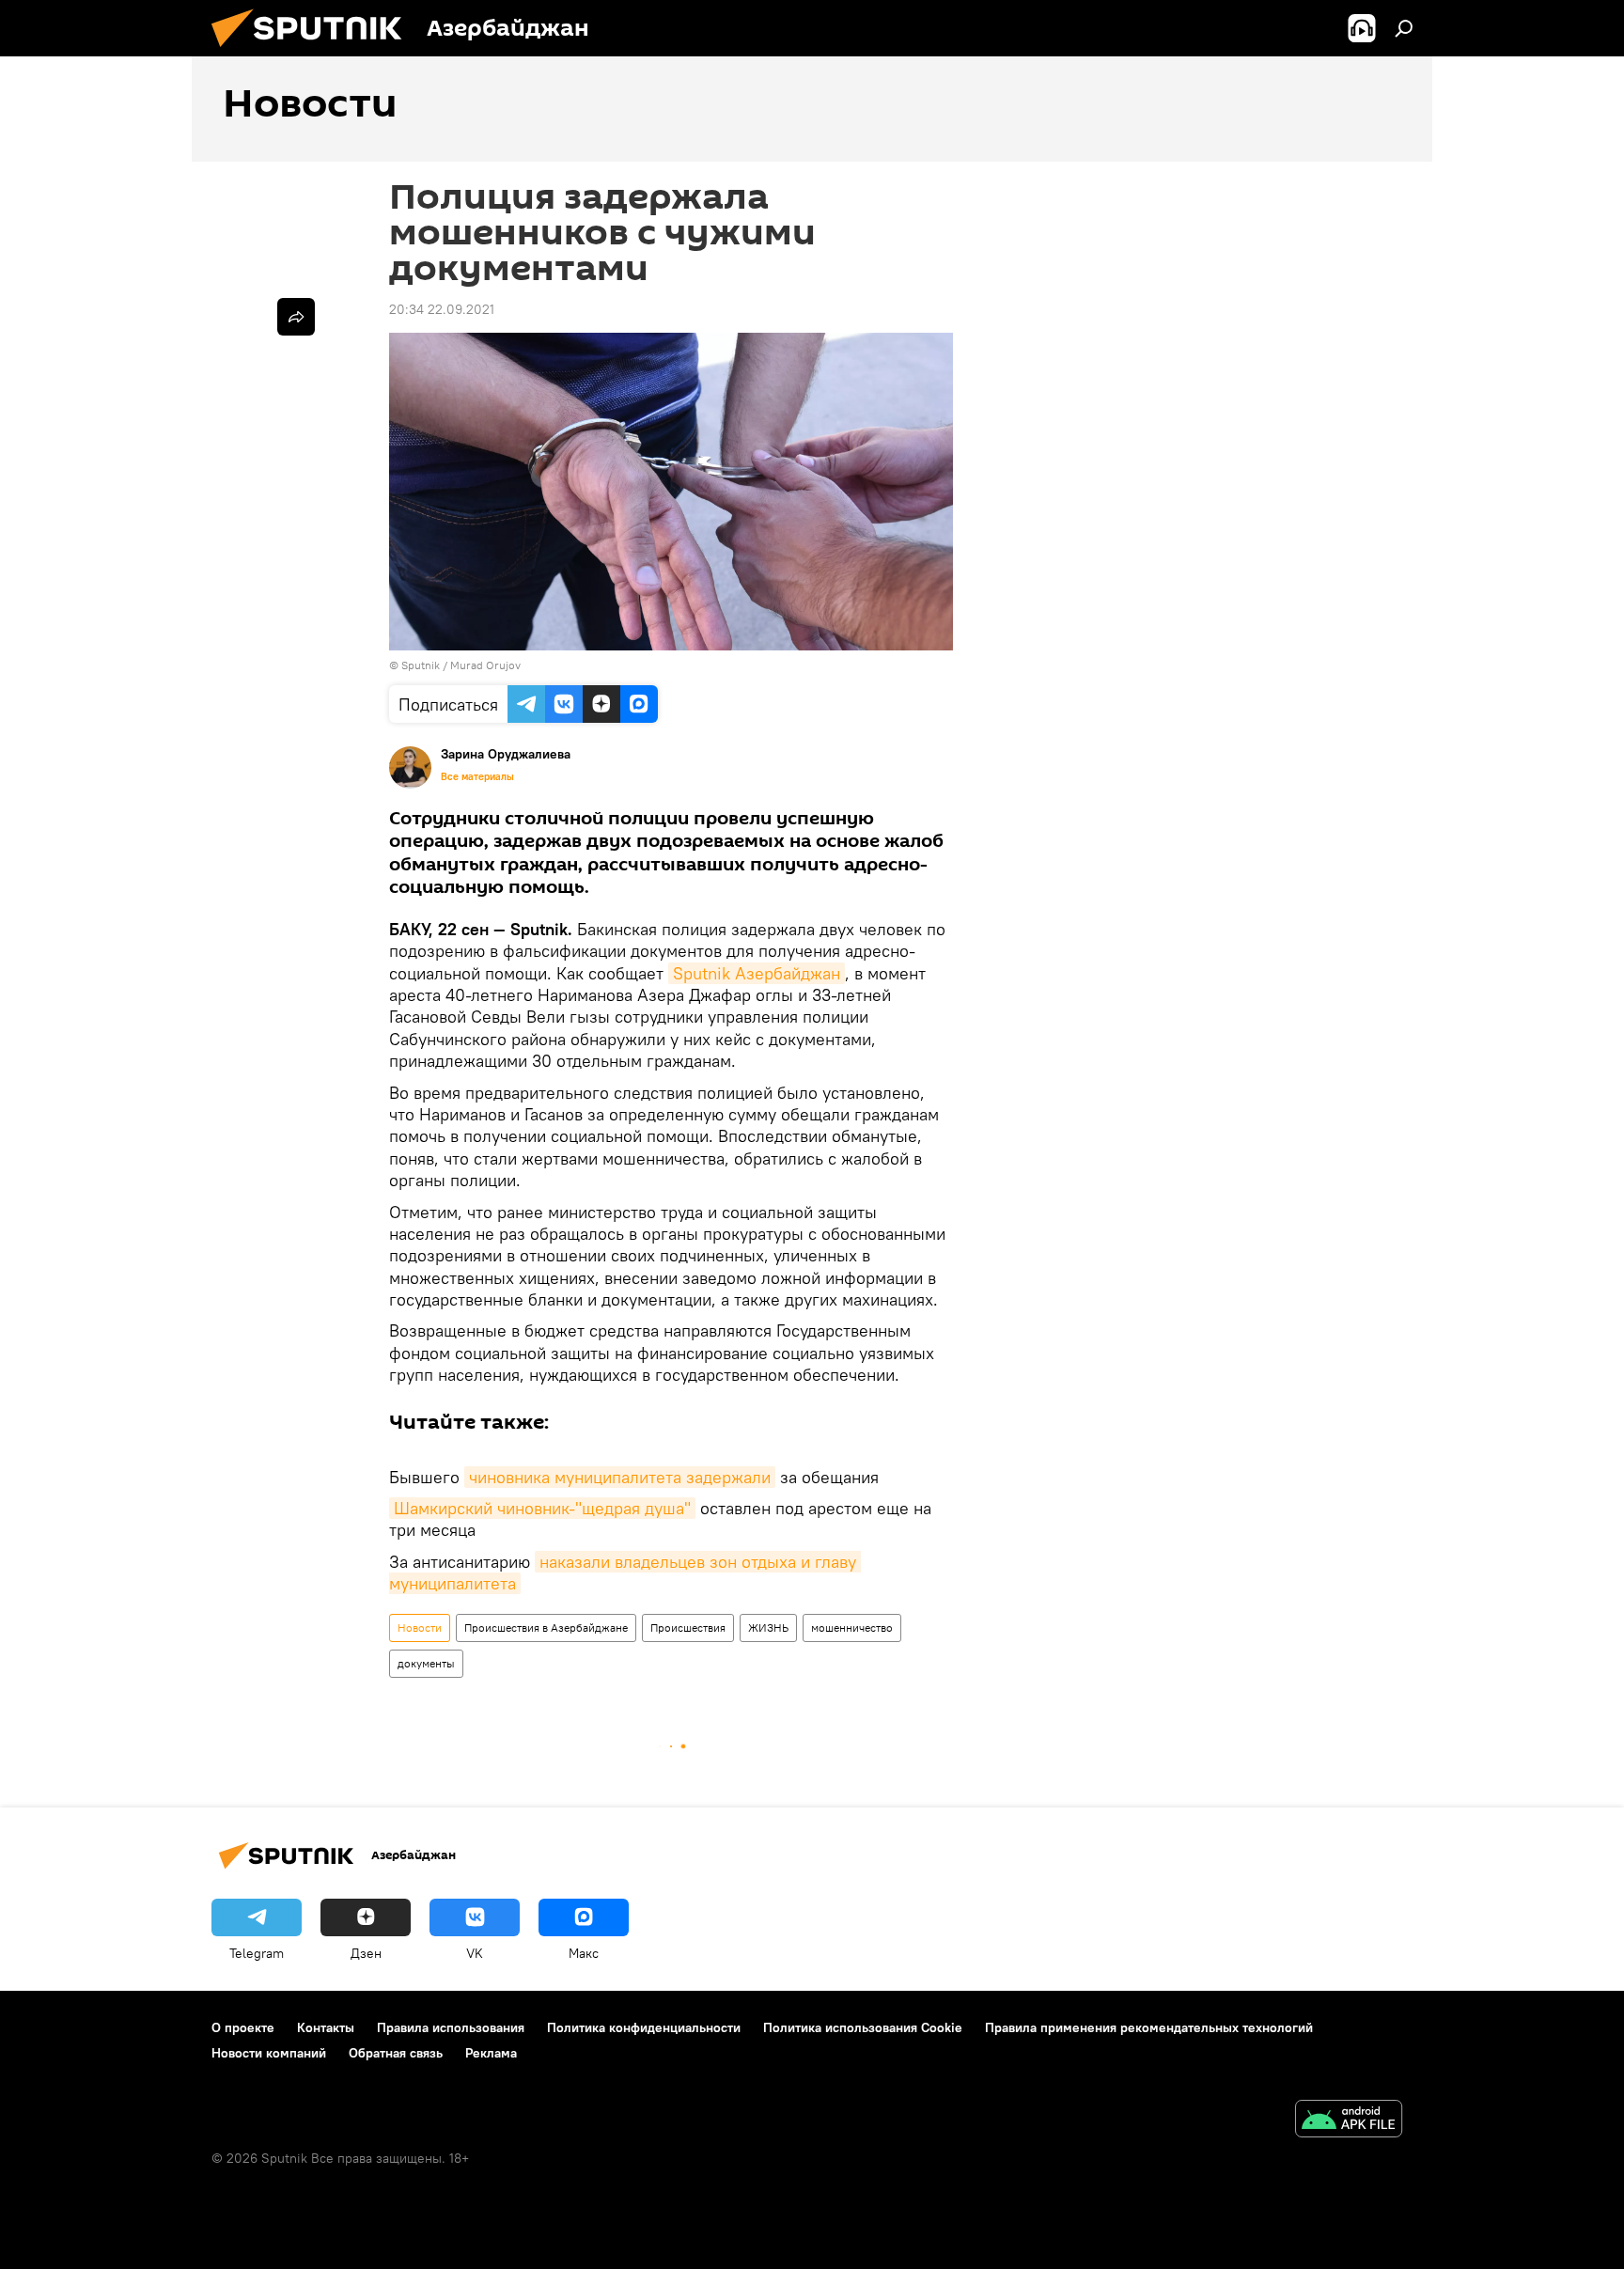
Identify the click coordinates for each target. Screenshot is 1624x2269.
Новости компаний (269, 2053)
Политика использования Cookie (863, 2027)
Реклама (491, 2053)
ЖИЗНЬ (768, 1627)
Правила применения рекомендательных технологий (1149, 2027)
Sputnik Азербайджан (757, 973)
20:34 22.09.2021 (442, 309)
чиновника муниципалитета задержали (620, 1477)
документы (426, 1663)
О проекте (243, 2027)
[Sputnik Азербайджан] (314, 52)
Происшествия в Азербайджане (546, 1627)
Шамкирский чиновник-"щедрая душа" (542, 1508)
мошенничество (852, 1627)
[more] (296, 317)
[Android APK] (1349, 2121)
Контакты (326, 2027)
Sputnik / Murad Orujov (461, 665)
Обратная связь (396, 2053)
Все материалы (477, 776)
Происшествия (688, 1627)
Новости (420, 1627)
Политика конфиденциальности (644, 2027)
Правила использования (451, 2027)
